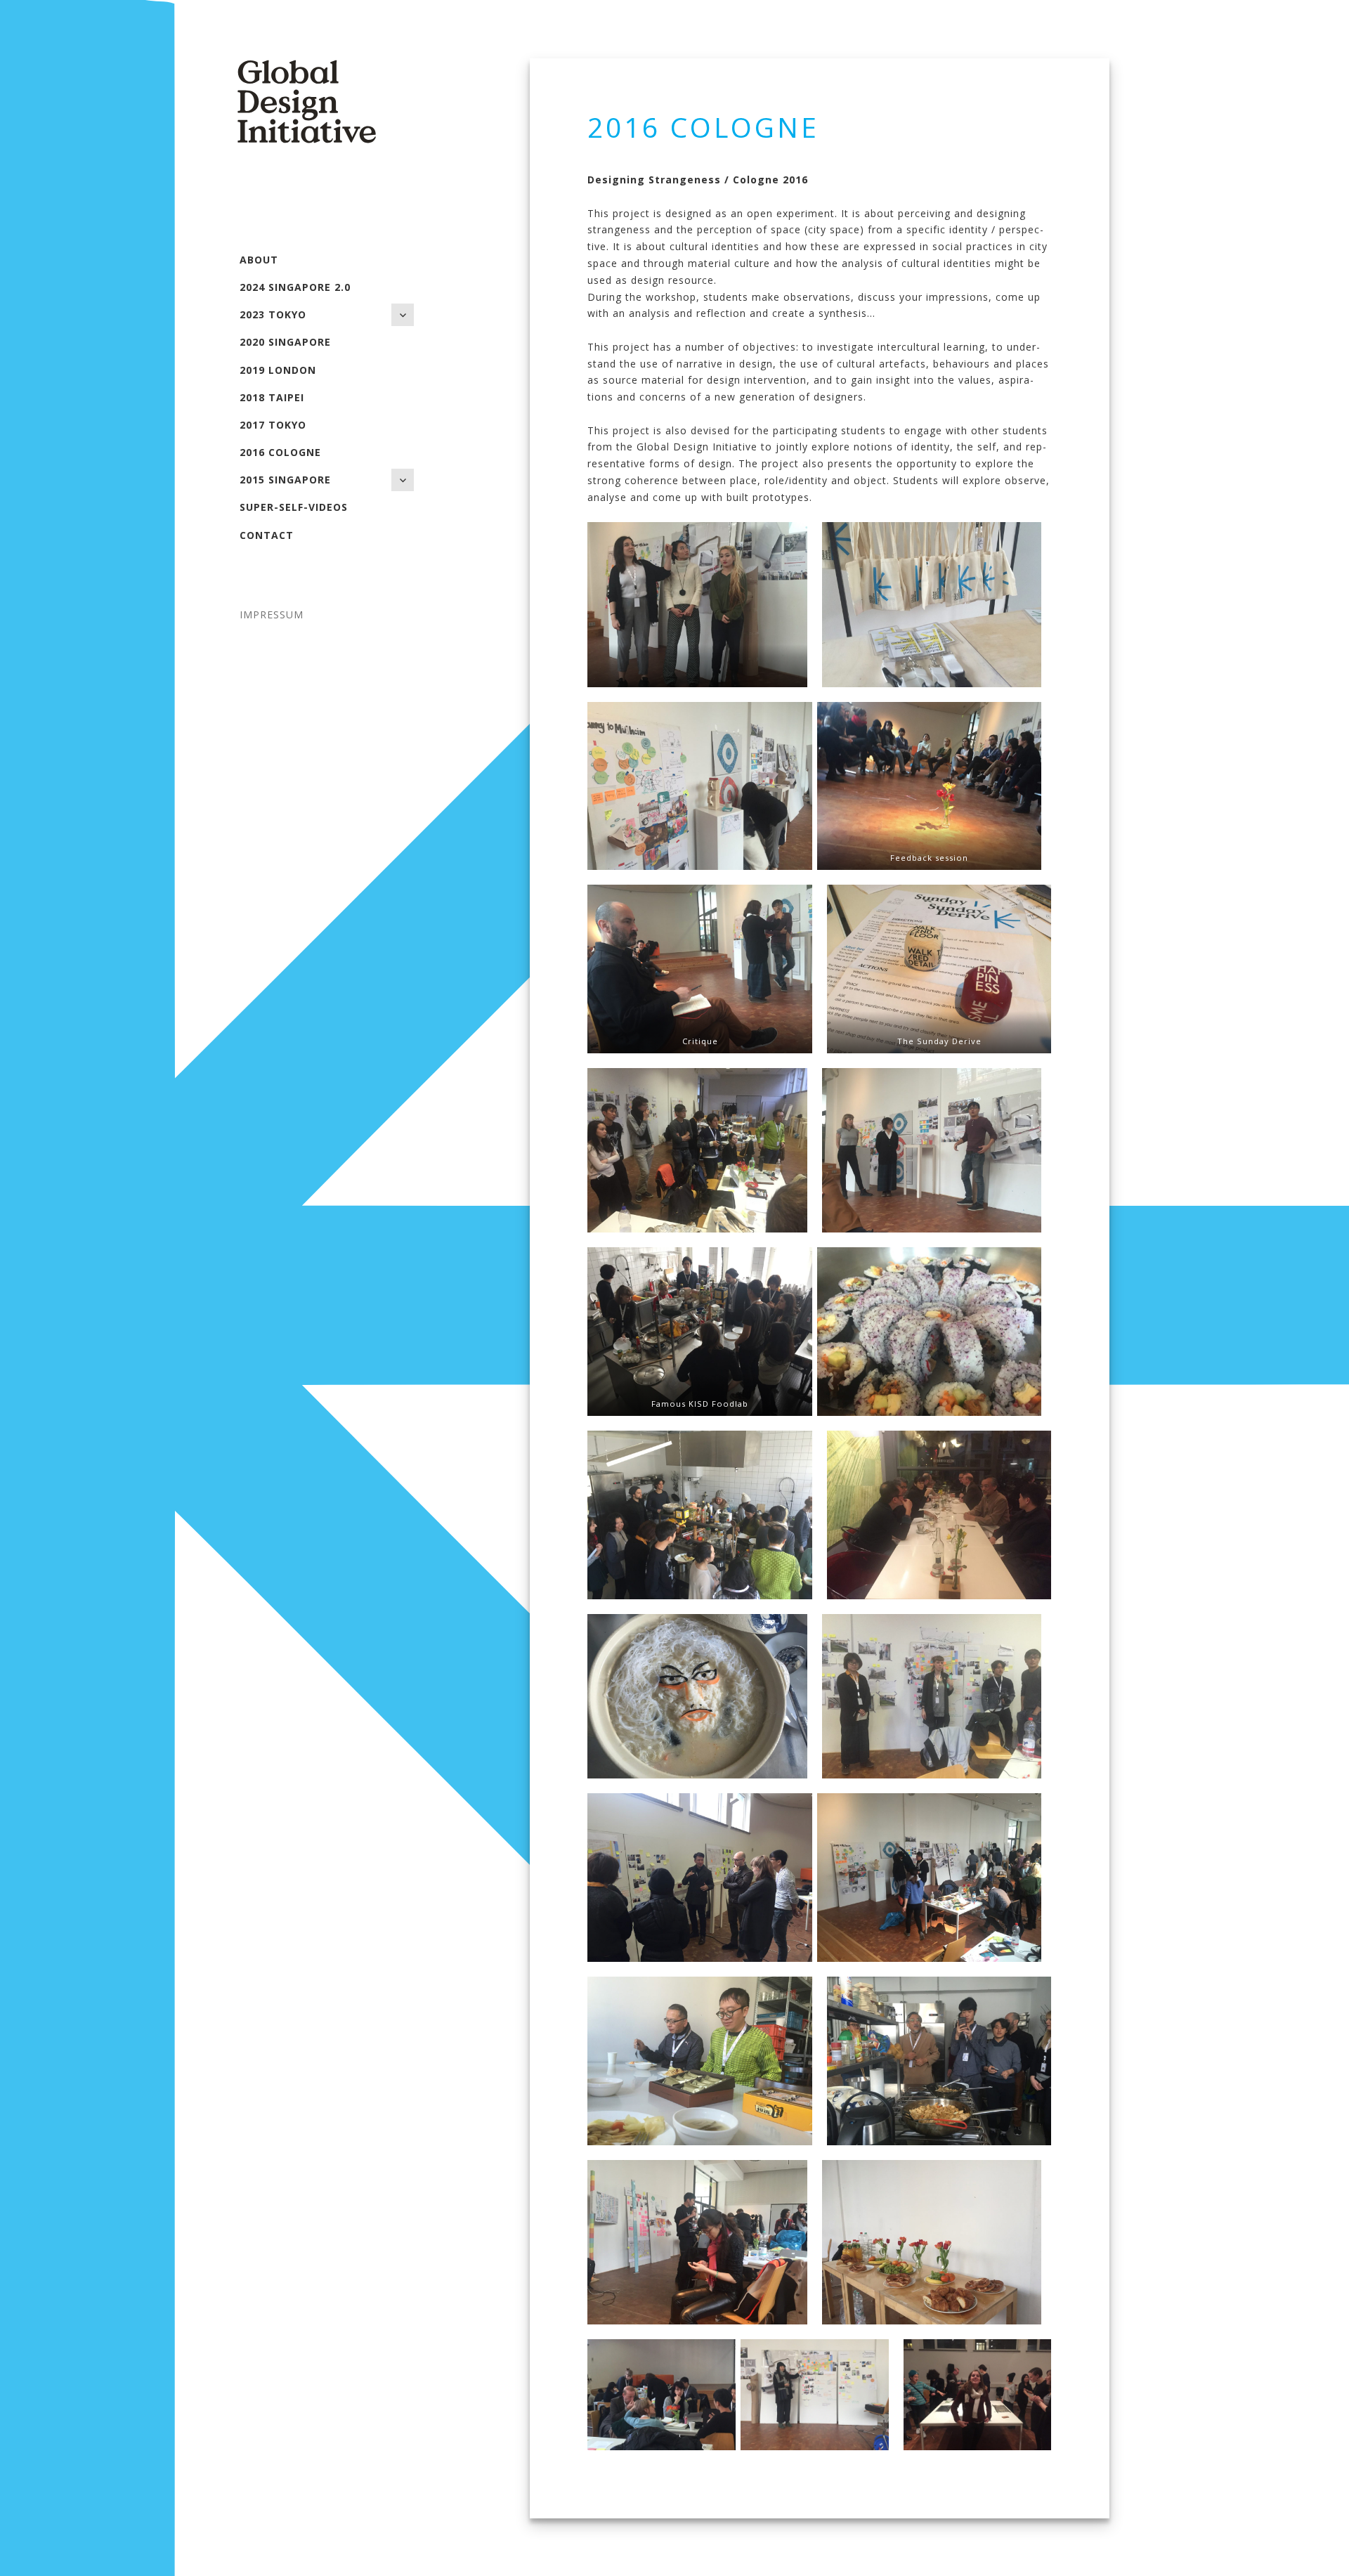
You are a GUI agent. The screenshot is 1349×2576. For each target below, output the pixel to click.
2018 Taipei (272, 397)
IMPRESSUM (272, 614)
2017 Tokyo (273, 425)
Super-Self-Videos (294, 507)
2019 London (278, 370)
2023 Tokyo (273, 314)
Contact (267, 535)
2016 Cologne (280, 452)
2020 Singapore (285, 342)
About (259, 260)
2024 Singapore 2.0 (295, 287)
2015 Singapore (285, 480)
